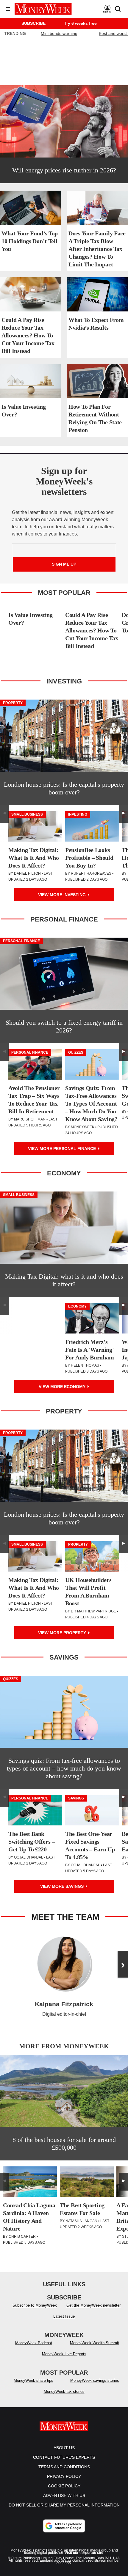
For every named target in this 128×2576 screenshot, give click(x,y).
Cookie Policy (64, 2486)
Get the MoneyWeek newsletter (93, 2305)
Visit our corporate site (84, 2553)
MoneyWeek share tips (33, 2380)
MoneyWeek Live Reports (64, 2354)
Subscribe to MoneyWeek (35, 2305)
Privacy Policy (64, 2476)
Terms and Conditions (64, 2467)
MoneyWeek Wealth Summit (95, 2343)
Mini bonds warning (59, 33)
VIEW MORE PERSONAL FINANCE (63, 1149)
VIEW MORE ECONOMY (63, 1387)
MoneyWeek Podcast (34, 2343)
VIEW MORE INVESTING (63, 895)
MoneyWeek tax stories (64, 2391)
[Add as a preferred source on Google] (64, 2526)
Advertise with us (64, 2495)
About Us (64, 2448)
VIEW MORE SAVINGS (63, 1886)
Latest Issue (64, 2316)
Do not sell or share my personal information (64, 2505)
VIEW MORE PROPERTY (63, 1633)
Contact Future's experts (64, 2457)
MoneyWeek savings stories (95, 2380)
